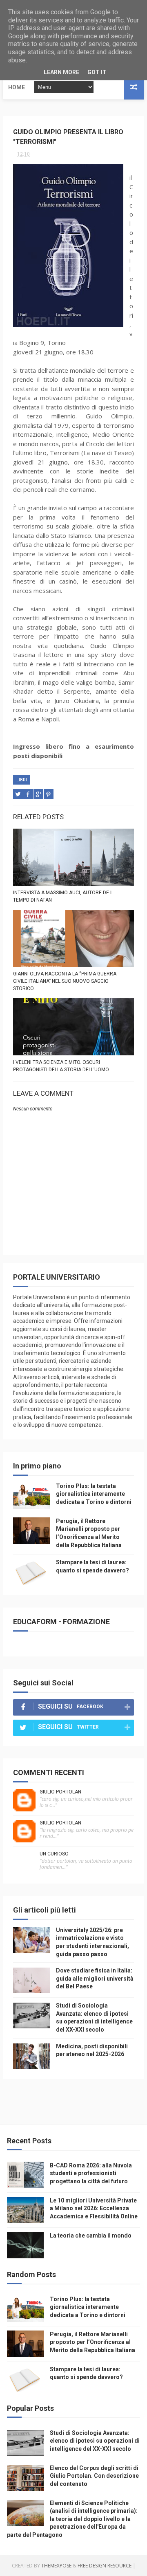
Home (17, 87)
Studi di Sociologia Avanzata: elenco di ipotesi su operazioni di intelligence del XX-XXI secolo (95, 2441)
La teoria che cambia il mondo (91, 2235)
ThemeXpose (56, 2566)
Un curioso (54, 1854)
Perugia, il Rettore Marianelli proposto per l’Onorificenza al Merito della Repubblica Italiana (92, 2342)
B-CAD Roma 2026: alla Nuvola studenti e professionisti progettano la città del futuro (91, 2173)
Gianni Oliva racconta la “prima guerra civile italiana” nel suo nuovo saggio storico (65, 981)
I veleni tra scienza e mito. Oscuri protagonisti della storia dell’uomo (61, 1066)
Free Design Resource (105, 2566)
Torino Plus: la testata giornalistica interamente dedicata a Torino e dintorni (94, 1494)
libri (22, 780)
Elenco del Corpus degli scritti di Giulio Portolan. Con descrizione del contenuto (94, 2476)
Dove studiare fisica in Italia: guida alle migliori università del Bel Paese (95, 1978)
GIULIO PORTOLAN (60, 1792)
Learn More (61, 72)
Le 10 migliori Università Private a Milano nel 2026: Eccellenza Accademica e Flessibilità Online (94, 2208)
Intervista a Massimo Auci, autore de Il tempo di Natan (63, 896)
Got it (97, 72)
